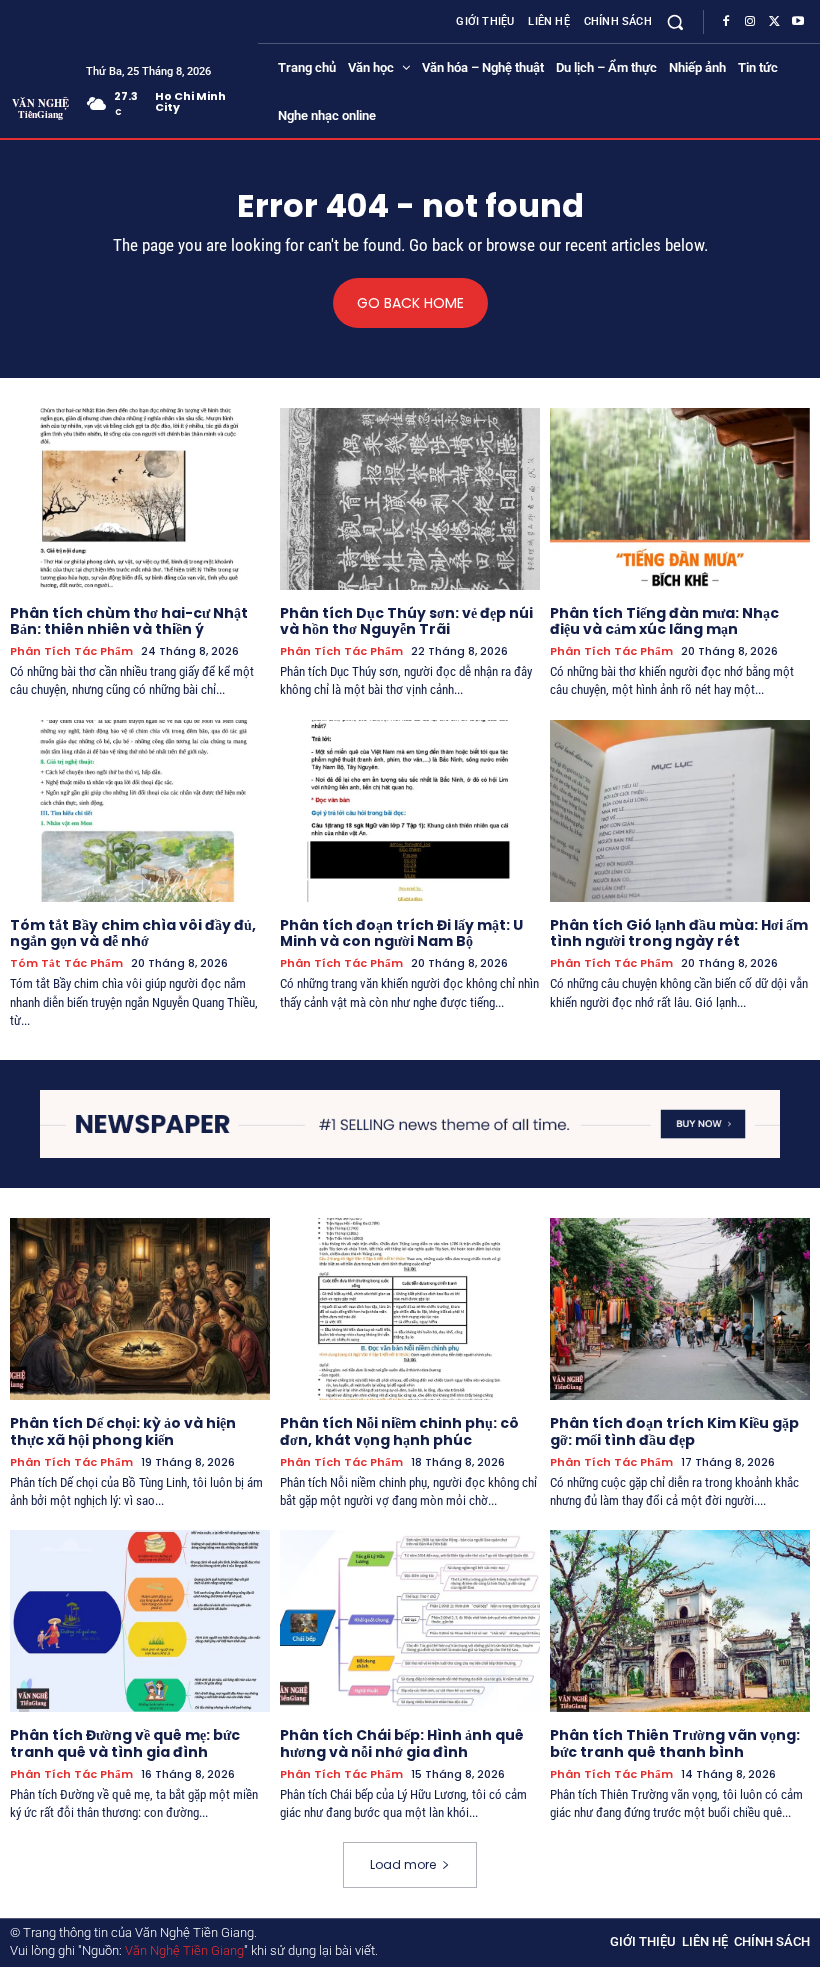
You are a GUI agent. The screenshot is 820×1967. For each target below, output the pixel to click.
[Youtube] (798, 22)
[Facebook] (726, 22)
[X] (774, 22)
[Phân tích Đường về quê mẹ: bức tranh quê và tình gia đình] (140, 1621)
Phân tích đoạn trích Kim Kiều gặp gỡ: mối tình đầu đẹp (674, 1431)
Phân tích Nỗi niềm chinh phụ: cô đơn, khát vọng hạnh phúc (399, 1431)
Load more (403, 1864)
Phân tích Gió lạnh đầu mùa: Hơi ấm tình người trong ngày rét (679, 933)
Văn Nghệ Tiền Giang (184, 1950)
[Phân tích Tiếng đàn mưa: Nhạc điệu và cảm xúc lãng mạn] (680, 499)
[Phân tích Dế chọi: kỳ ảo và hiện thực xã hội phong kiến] (140, 1309)
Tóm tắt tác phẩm (66, 963)
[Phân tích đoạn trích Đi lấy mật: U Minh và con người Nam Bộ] (410, 811)
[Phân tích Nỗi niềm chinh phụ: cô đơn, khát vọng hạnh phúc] (410, 1309)
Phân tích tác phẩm (71, 651)
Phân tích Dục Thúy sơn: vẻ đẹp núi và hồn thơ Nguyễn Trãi (406, 621)
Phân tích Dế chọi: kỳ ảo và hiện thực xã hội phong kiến (123, 1431)
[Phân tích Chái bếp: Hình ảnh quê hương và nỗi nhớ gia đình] (410, 1621)
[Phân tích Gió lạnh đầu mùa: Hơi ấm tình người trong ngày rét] (680, 811)
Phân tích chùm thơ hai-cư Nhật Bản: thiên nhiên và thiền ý (129, 621)
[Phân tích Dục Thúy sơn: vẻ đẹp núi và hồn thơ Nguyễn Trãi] (410, 499)
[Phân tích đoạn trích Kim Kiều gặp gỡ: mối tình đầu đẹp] (680, 1309)
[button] (675, 21)
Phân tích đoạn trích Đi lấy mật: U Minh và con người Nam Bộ (401, 933)
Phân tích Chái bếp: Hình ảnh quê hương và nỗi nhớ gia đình (402, 1743)
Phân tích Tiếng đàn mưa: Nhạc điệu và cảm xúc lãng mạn (664, 621)
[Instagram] (750, 22)
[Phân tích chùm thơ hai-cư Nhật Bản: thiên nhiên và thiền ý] (140, 499)
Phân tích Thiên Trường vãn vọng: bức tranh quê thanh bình (675, 1743)
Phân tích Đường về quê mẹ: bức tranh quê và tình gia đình (125, 1743)
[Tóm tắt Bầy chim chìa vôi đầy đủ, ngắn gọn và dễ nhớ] (140, 811)
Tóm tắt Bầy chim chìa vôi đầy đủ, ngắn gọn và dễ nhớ (133, 933)
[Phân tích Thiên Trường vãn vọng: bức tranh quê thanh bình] (680, 1621)
